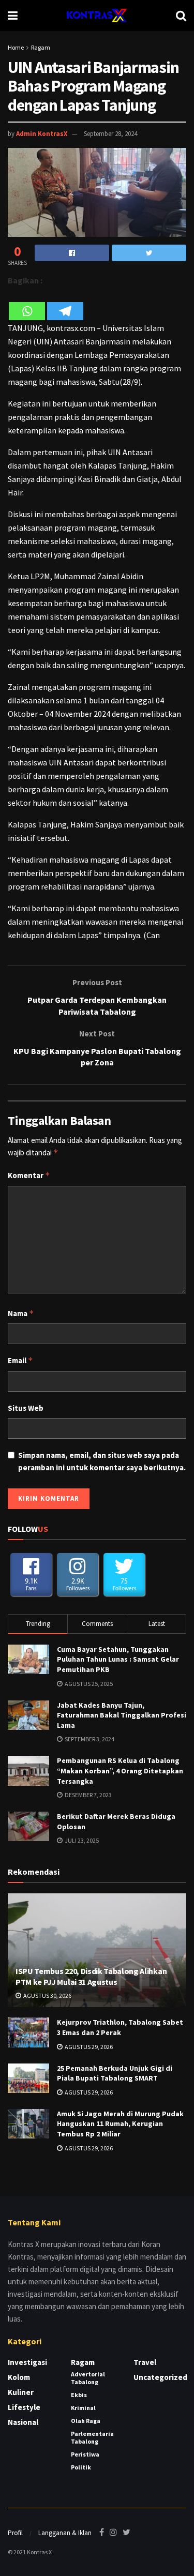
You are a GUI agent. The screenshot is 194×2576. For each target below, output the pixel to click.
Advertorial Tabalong (88, 2378)
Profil (15, 2533)
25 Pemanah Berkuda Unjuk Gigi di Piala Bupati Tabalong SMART (115, 2073)
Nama (21, 1313)
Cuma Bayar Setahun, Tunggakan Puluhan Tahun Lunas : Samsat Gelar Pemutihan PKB (118, 1659)
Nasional (23, 2422)
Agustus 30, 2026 (47, 1995)
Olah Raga (86, 2421)
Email (20, 1360)
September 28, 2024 (110, 134)
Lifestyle (24, 2407)
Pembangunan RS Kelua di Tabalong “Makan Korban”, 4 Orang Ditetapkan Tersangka (120, 1771)
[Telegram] (65, 304)
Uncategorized (160, 2377)
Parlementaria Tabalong (92, 2437)
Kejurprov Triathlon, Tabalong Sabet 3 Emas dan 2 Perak (120, 2027)
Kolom (19, 2377)
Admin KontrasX (42, 134)
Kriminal (83, 2408)
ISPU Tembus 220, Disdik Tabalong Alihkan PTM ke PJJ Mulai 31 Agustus (91, 1976)
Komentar (29, 1175)
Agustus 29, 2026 (88, 2047)
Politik (81, 2467)
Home (16, 47)
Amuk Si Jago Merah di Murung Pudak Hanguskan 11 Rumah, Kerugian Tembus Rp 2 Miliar (120, 2124)
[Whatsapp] (27, 304)
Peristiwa (85, 2454)
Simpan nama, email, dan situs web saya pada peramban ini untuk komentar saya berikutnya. (102, 1461)
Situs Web (26, 1408)
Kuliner (21, 2392)
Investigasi (27, 2362)
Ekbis (79, 2395)
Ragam (41, 47)
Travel (145, 2362)
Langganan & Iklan (65, 2533)
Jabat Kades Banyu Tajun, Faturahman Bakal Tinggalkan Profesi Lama (122, 1715)
